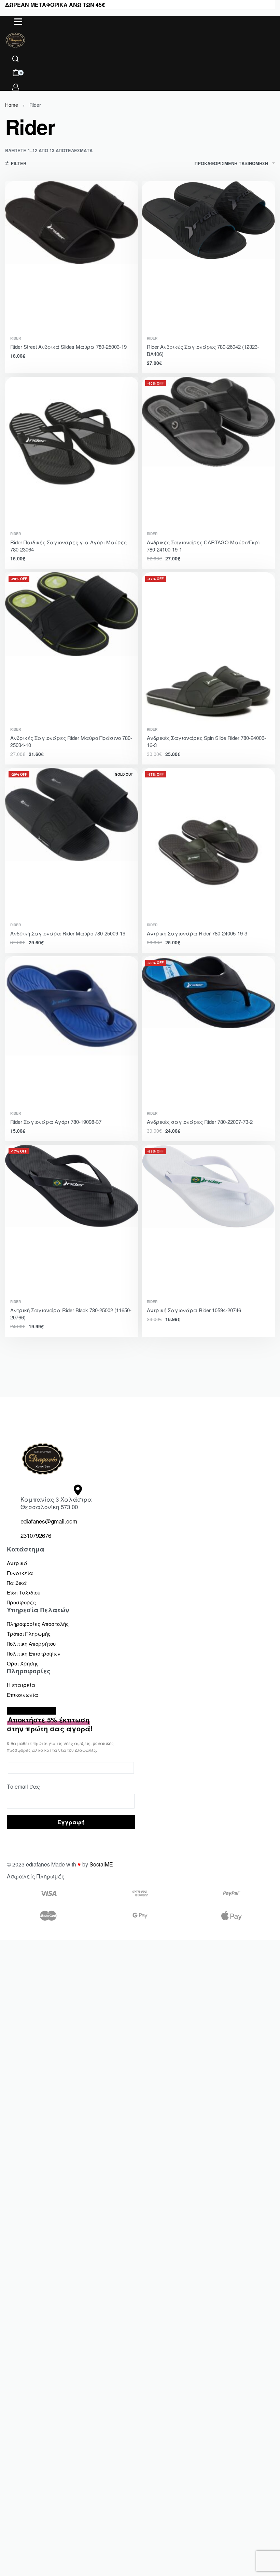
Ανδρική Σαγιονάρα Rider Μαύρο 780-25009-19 (68, 933)
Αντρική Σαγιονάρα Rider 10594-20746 (194, 1310)
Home (12, 105)
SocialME (101, 1864)
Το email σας (23, 1786)
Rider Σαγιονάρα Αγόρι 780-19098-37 (56, 1122)
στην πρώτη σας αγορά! (50, 1724)
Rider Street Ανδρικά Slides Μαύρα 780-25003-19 (68, 347)
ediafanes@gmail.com (49, 1521)
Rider (16, 338)
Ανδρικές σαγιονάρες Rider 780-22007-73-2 (200, 1122)
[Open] (18, 22)
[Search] (15, 59)
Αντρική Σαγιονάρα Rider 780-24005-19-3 (197, 933)
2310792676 (36, 1535)
